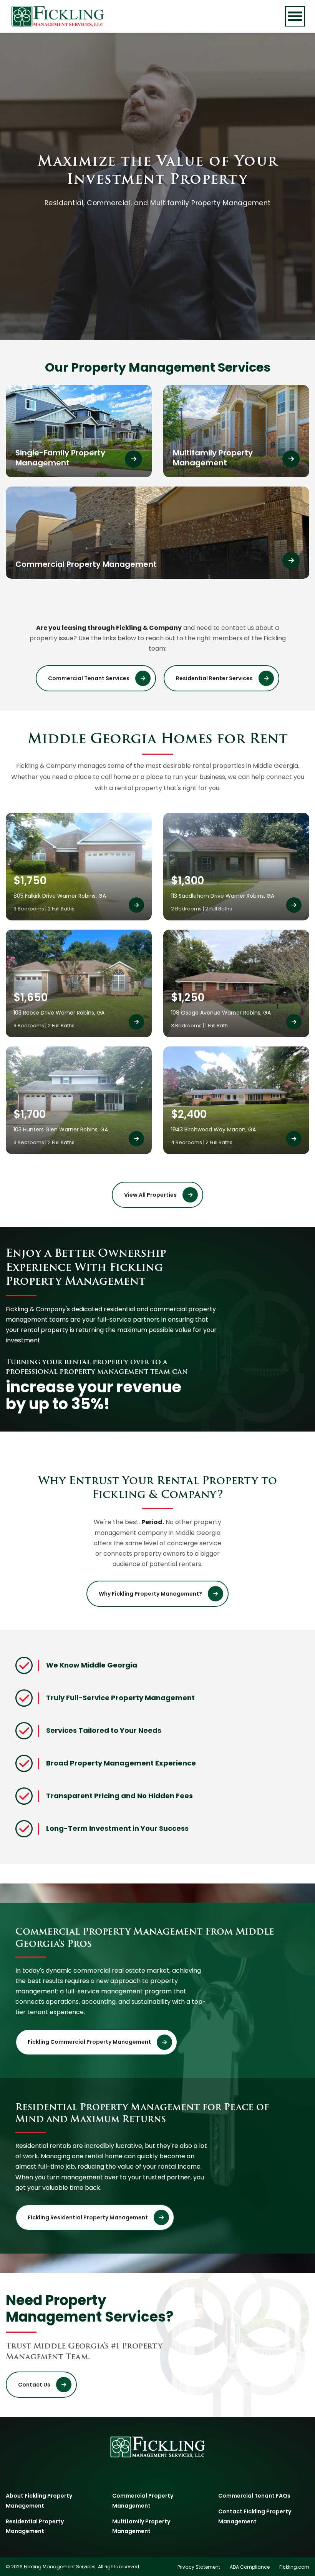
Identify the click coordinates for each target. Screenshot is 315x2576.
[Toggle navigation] (295, 16)
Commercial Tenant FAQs (254, 2496)
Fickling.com (294, 2567)
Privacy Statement (199, 2567)
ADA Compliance (250, 2567)
